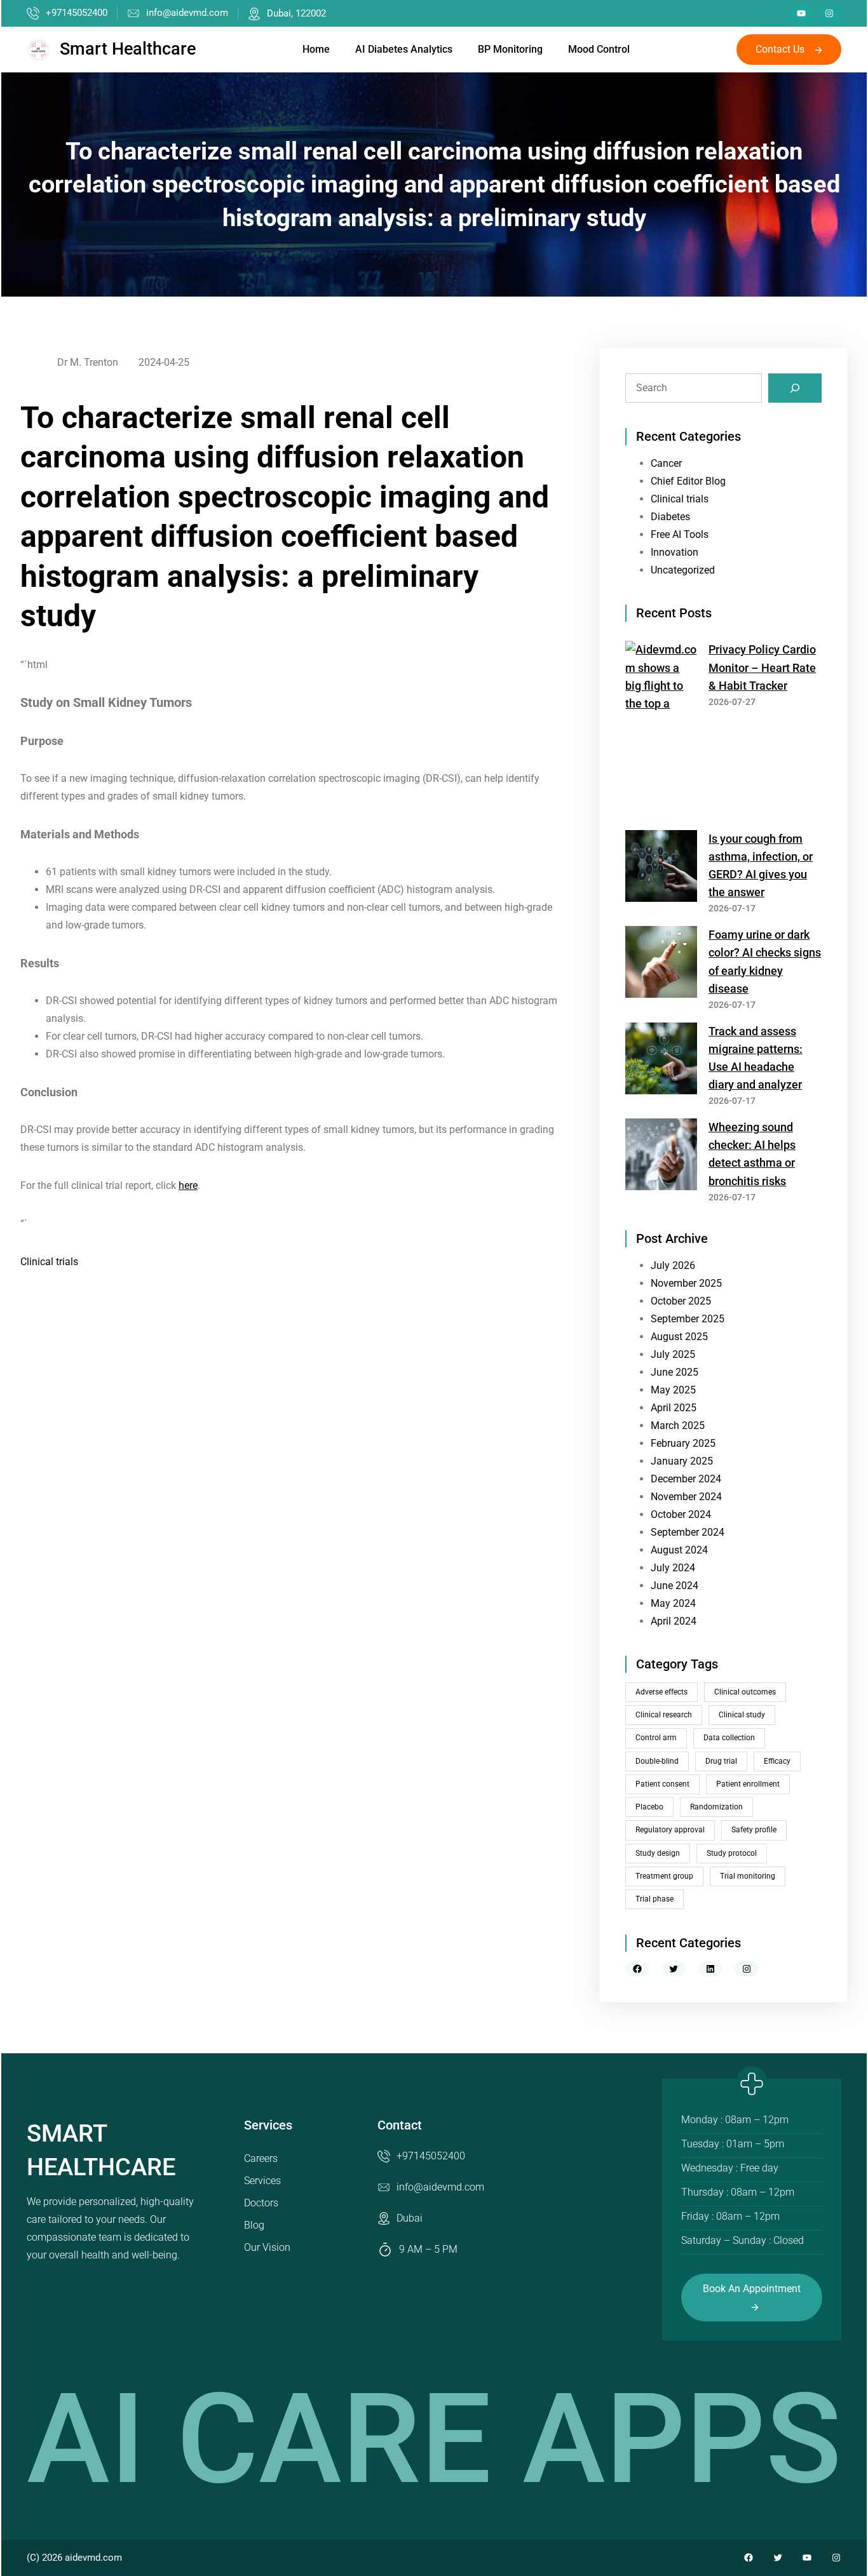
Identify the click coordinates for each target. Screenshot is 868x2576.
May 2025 (673, 1390)
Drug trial (721, 1761)
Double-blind (657, 1761)
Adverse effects (661, 1692)
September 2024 (688, 1532)
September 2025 (688, 1319)
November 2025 (686, 1283)
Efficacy (777, 1761)
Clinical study (742, 1715)
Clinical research (664, 1715)
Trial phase (654, 1899)
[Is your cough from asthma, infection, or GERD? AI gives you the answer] (661, 869)
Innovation (675, 552)
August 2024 (679, 1550)
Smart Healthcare (128, 49)
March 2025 (678, 1426)
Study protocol (732, 1853)
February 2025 (683, 1443)
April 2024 (674, 1621)
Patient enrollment (748, 1784)
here (188, 1185)
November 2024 (686, 1497)
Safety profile (754, 1830)
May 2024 (673, 1603)
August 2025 (679, 1337)
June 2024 (675, 1586)
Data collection (729, 1738)
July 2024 (673, 1568)
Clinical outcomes (745, 1692)
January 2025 (682, 1461)
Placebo (649, 1807)
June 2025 (675, 1372)
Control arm (656, 1738)
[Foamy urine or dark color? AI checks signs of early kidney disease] (661, 964)
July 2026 (673, 1265)
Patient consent (662, 1784)
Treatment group (664, 1876)
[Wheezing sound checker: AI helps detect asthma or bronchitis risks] (661, 1157)
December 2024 (686, 1479)
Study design (658, 1853)
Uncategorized (683, 570)
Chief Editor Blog (688, 481)
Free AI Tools (680, 534)
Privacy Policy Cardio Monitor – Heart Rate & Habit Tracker (762, 667)
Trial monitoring (748, 1876)
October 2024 (681, 1514)
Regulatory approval (670, 1830)
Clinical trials (49, 1262)
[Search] (795, 388)
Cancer (666, 463)
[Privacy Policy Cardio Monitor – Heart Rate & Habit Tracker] (661, 730)
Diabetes (670, 517)
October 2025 (681, 1301)
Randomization (716, 1807)
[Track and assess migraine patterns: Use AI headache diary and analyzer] (661, 1061)
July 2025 (673, 1354)
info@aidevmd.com (187, 13)
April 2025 (674, 1408)
